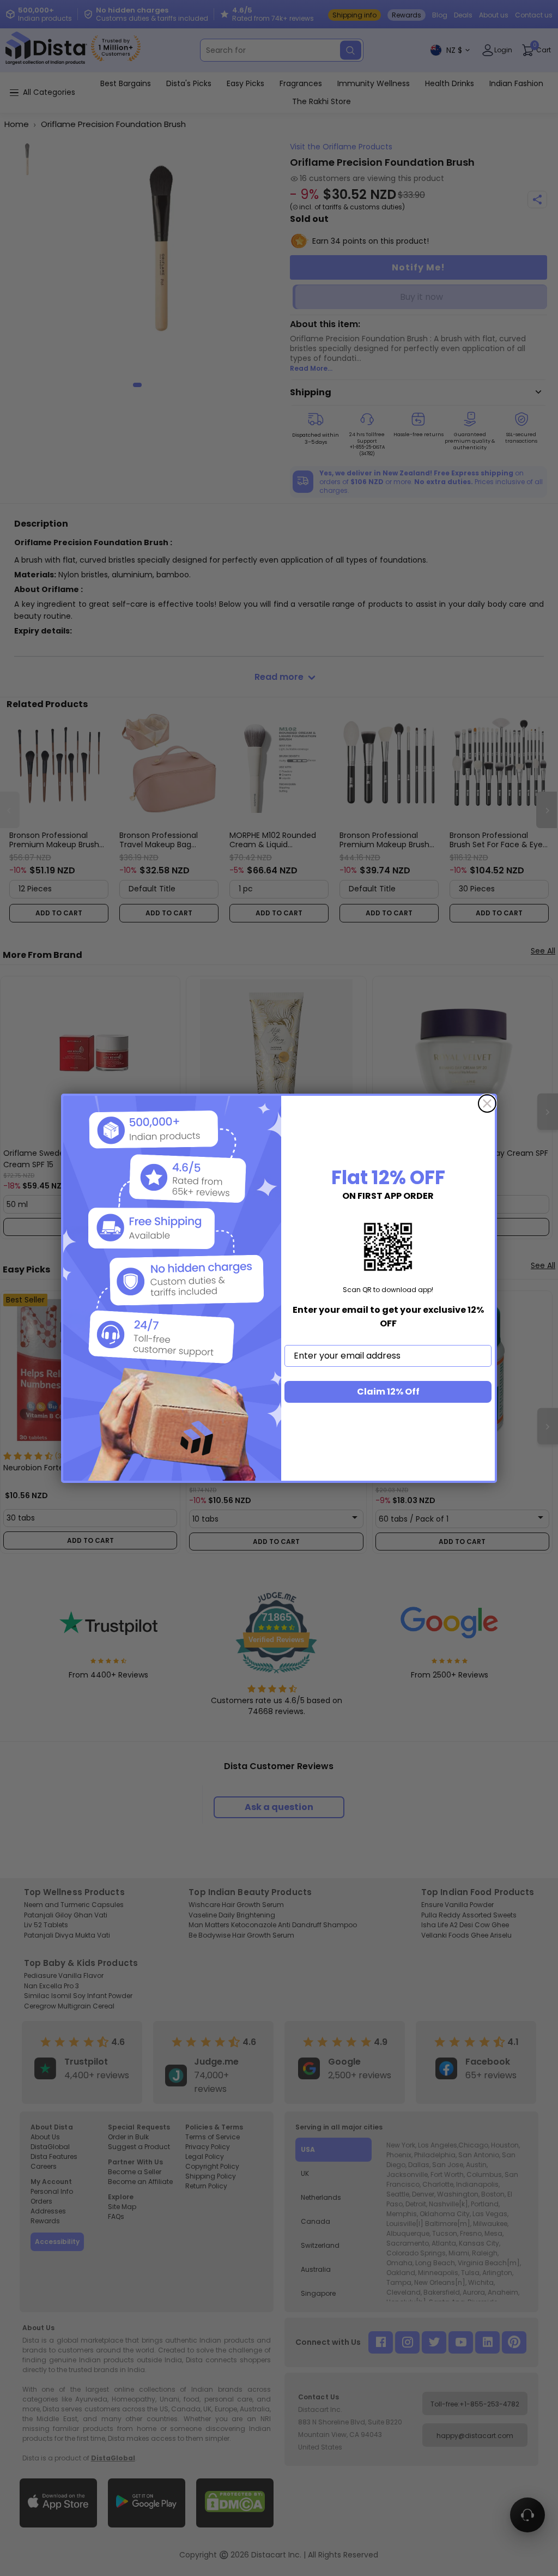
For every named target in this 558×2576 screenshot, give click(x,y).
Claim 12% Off (388, 1392)
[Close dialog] (487, 1103)
